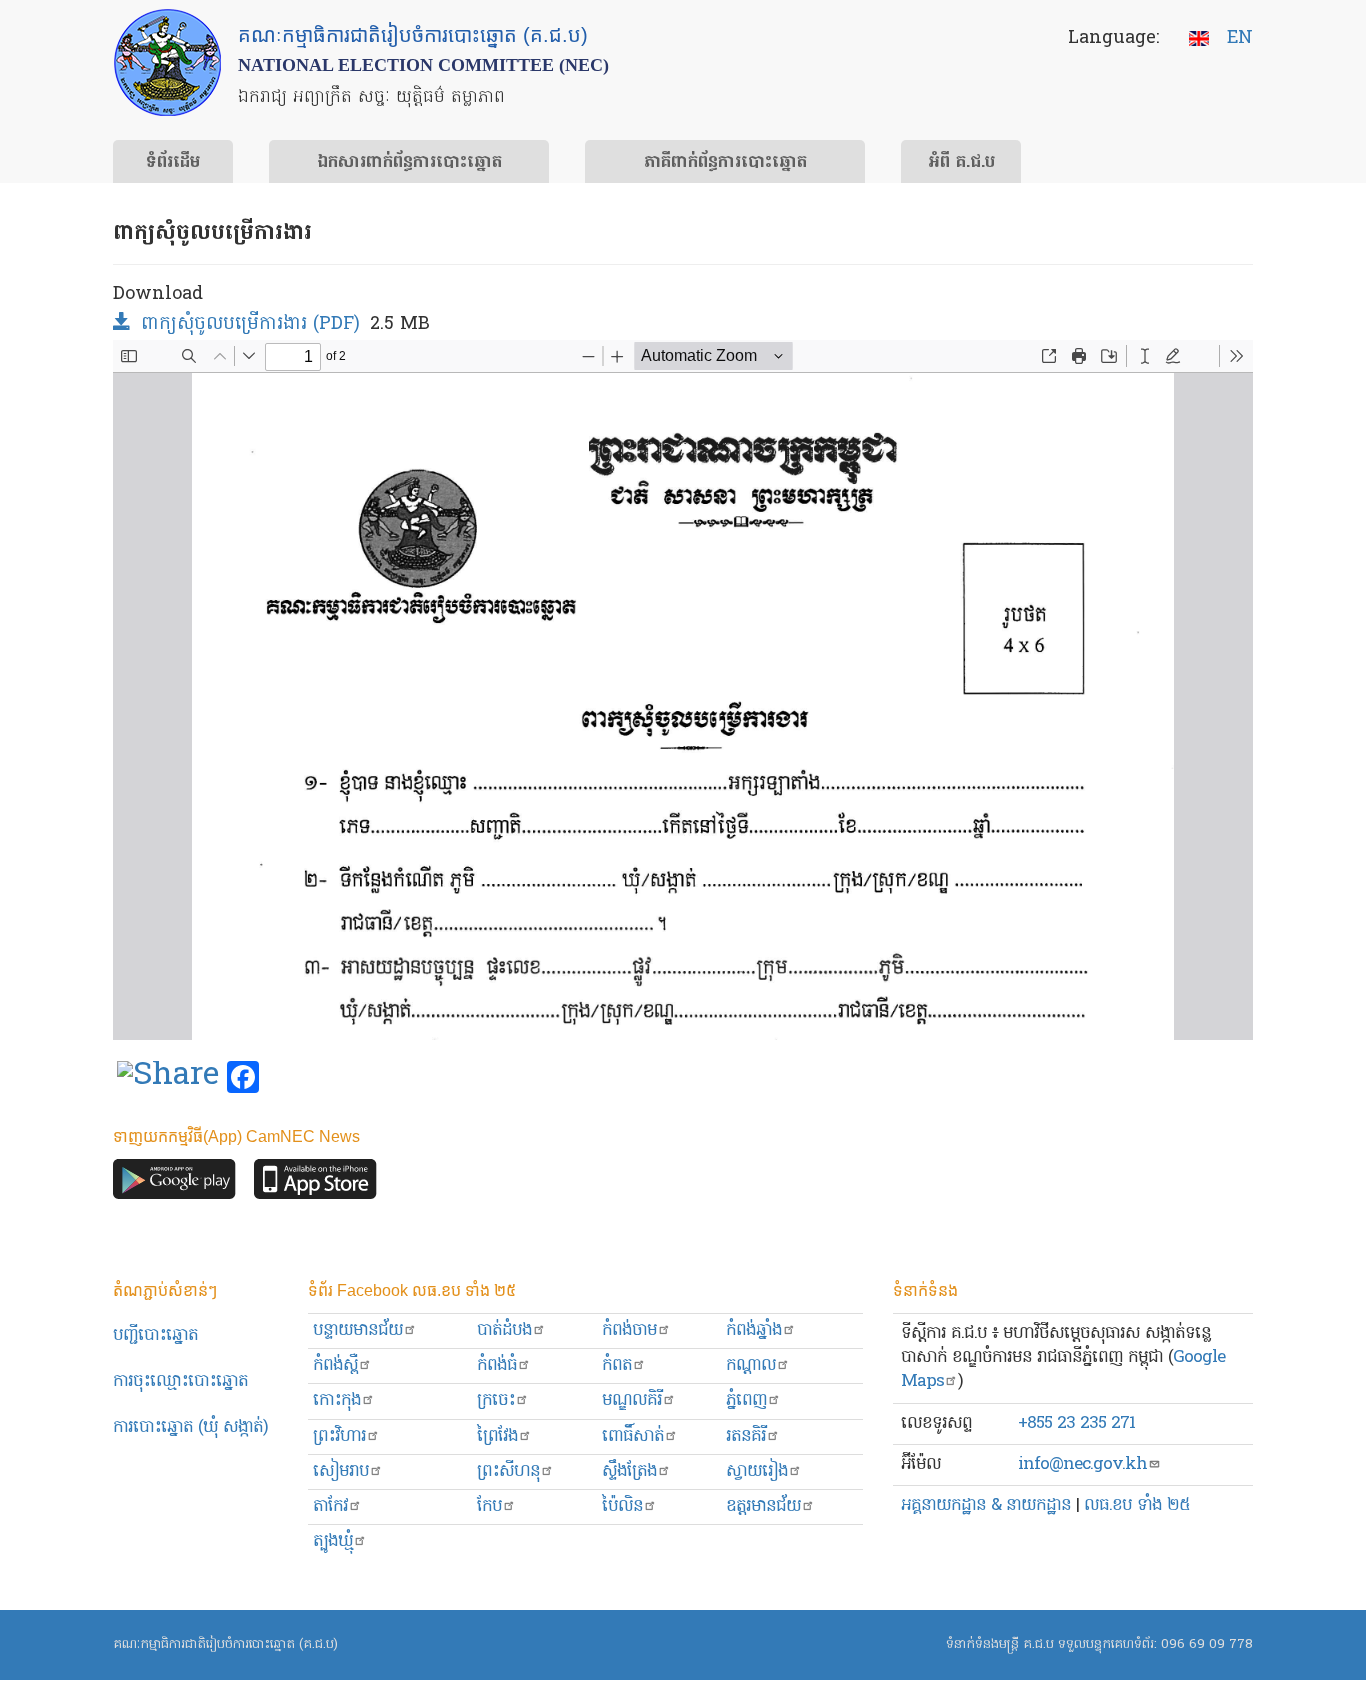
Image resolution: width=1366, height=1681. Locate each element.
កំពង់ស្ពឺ (335, 1365)
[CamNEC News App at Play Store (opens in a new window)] (174, 1184)
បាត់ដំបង (504, 1330)
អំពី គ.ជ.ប (961, 163)
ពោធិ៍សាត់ (633, 1436)
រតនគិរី (746, 1436)
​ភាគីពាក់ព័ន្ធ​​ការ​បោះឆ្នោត (725, 163)
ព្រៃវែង (497, 1436)
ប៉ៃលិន (622, 1506)
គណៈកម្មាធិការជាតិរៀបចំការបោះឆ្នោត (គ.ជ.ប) (225, 1644)
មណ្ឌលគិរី (632, 1400)
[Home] (167, 62)
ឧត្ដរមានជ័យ (763, 1506)
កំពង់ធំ (497, 1365)
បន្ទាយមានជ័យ (358, 1330)
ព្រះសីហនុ (508, 1471)
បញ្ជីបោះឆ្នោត (155, 1335)
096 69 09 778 (1207, 1644)
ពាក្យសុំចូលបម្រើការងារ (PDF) (250, 324)
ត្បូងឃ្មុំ (333, 1541)
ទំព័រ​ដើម (173, 163)
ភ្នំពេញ (746, 1400)
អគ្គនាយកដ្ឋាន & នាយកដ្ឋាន (986, 1505)
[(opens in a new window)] (168, 1078)
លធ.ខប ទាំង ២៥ (1137, 1505)
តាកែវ (330, 1506)
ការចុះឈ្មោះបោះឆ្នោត (180, 1381)
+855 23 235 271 (1076, 1423)
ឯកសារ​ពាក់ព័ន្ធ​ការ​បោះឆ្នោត (409, 163)
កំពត (617, 1365)
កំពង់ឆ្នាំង (754, 1330)
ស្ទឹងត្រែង (629, 1471)
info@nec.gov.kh (1082, 1464)
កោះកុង (337, 1400)
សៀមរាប (341, 1471)
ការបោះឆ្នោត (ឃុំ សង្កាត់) (190, 1427)
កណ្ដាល (751, 1365)
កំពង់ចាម (629, 1330)
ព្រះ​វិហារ (339, 1436)
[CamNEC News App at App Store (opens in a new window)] (315, 1184)
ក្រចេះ (496, 1400)
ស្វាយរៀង (757, 1471)
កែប (489, 1506)
